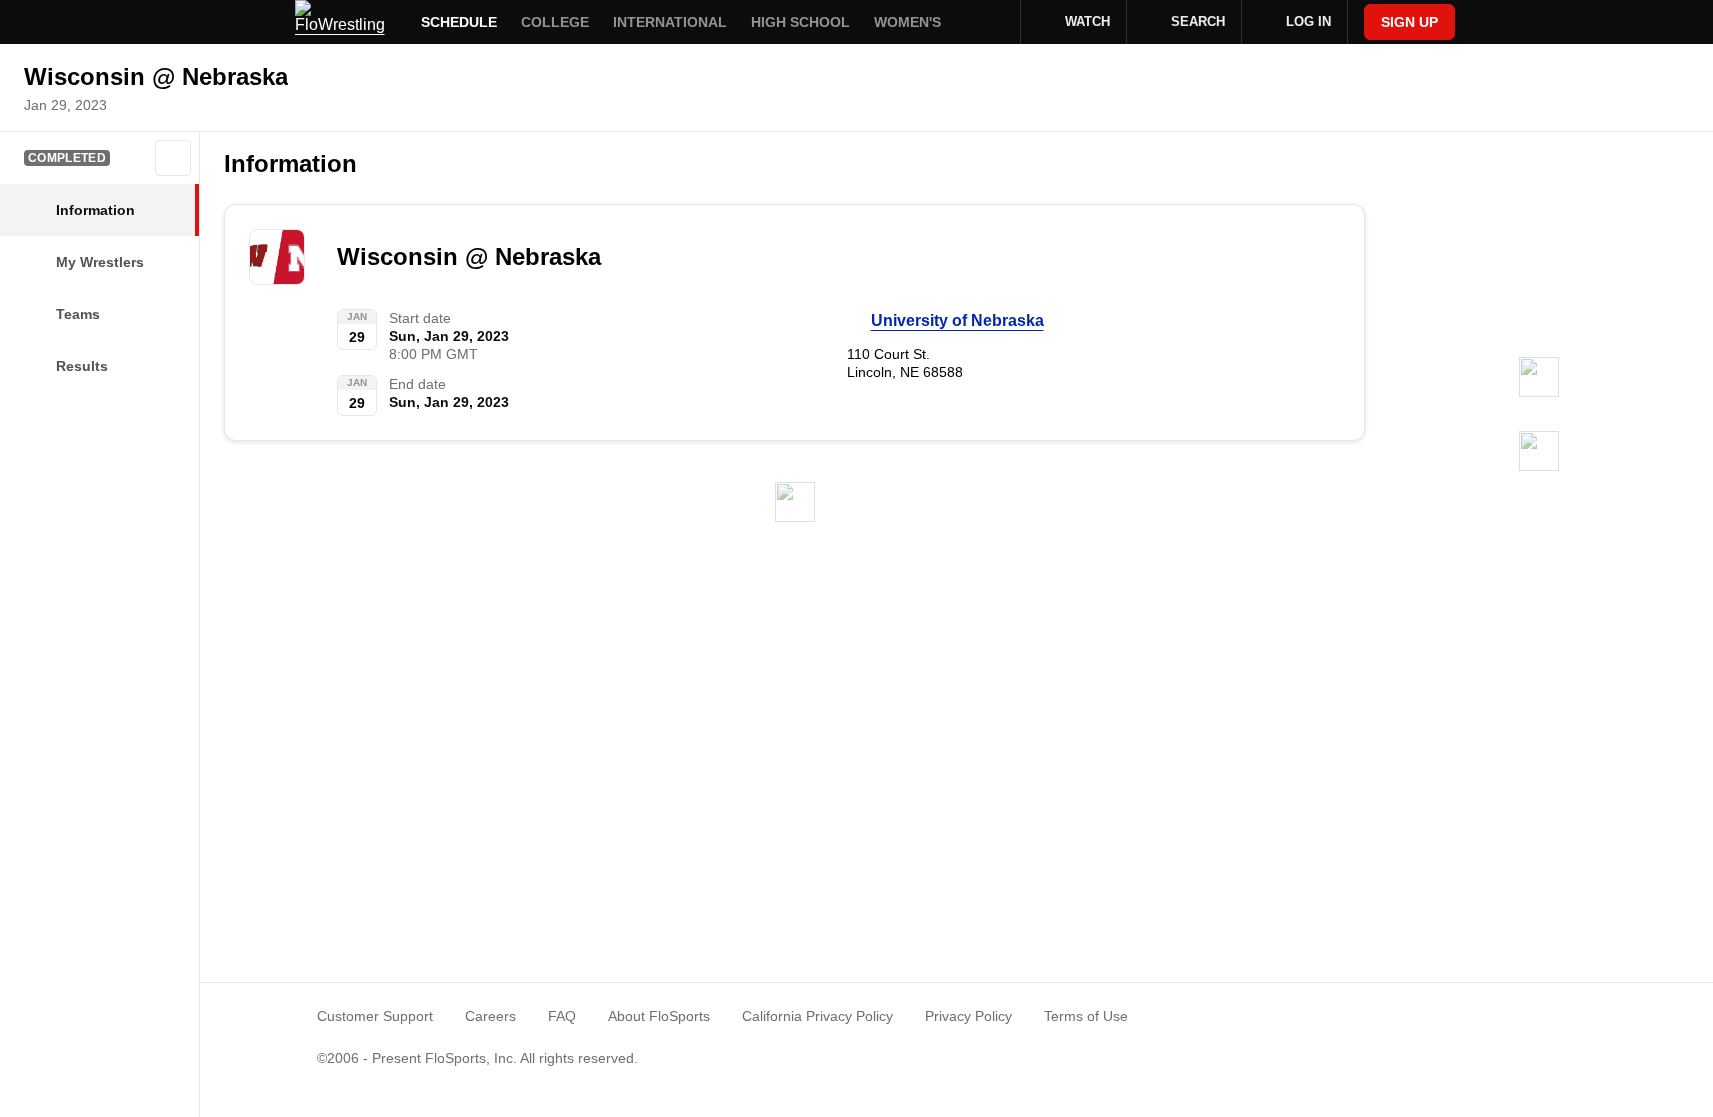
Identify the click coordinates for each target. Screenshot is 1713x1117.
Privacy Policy (968, 1016)
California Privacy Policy (817, 1016)
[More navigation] (992, 22)
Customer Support (375, 1016)
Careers (490, 1016)
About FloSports (659, 1016)
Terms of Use (1086, 1016)
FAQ (562, 1016)
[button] (173, 158)
